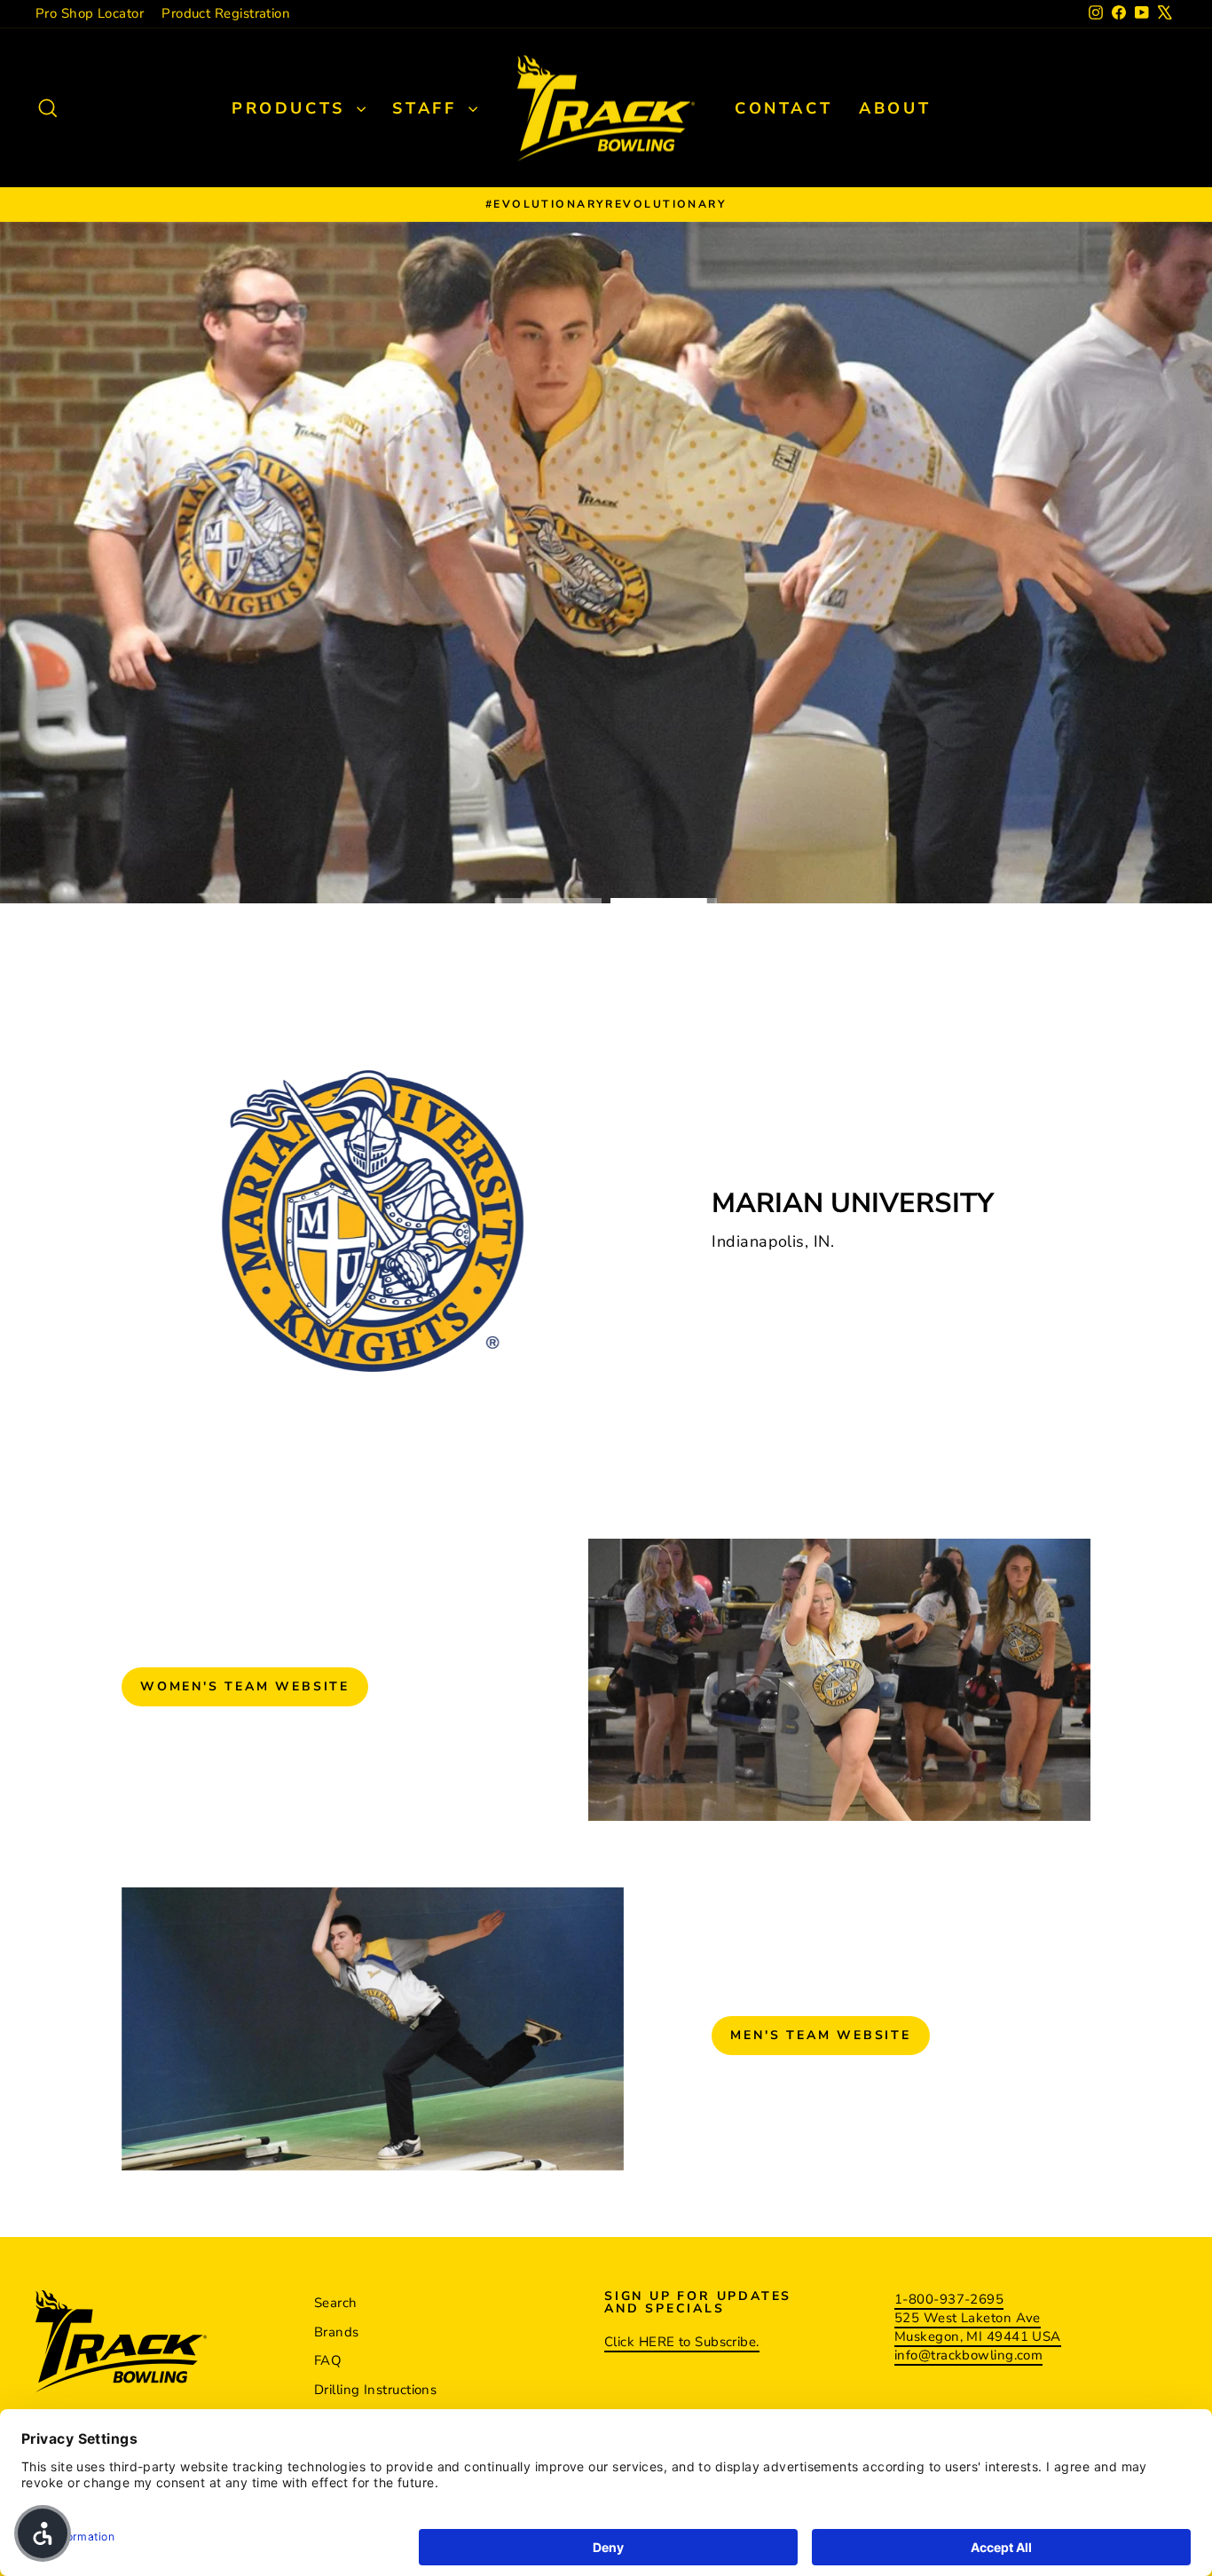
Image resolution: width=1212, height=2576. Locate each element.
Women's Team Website (245, 1686)
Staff (428, 108)
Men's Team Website (820, 2035)
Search (336, 2303)
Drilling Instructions (375, 2390)
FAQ (328, 2360)
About (895, 108)
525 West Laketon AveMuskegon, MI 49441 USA (978, 2327)
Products (292, 108)
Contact (783, 108)
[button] (43, 2533)
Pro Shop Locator (90, 13)
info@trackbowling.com (968, 2355)
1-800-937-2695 (949, 2299)
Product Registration (226, 13)
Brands (337, 2332)
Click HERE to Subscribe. (682, 2342)
